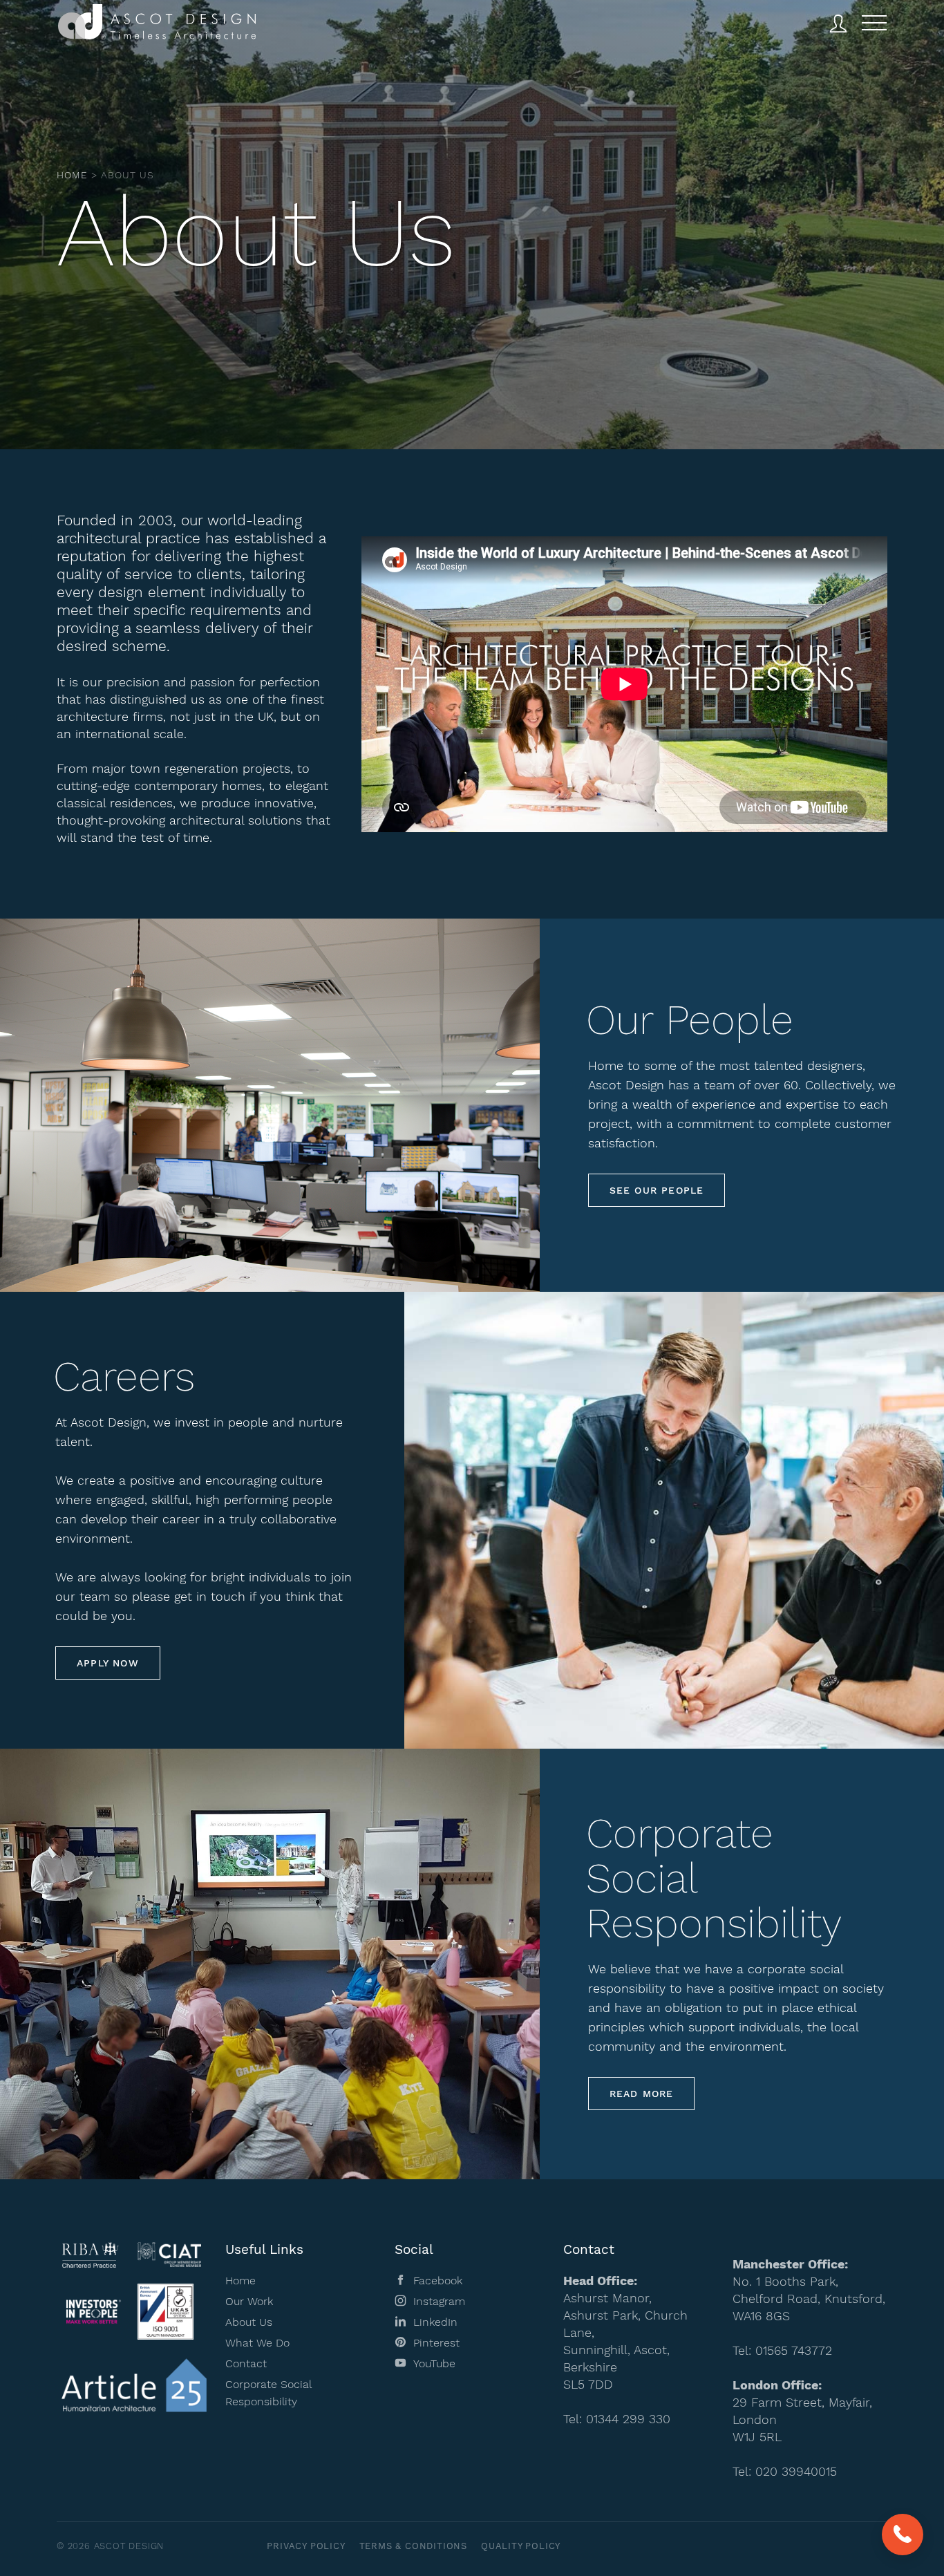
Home (72, 175)
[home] (157, 25)
